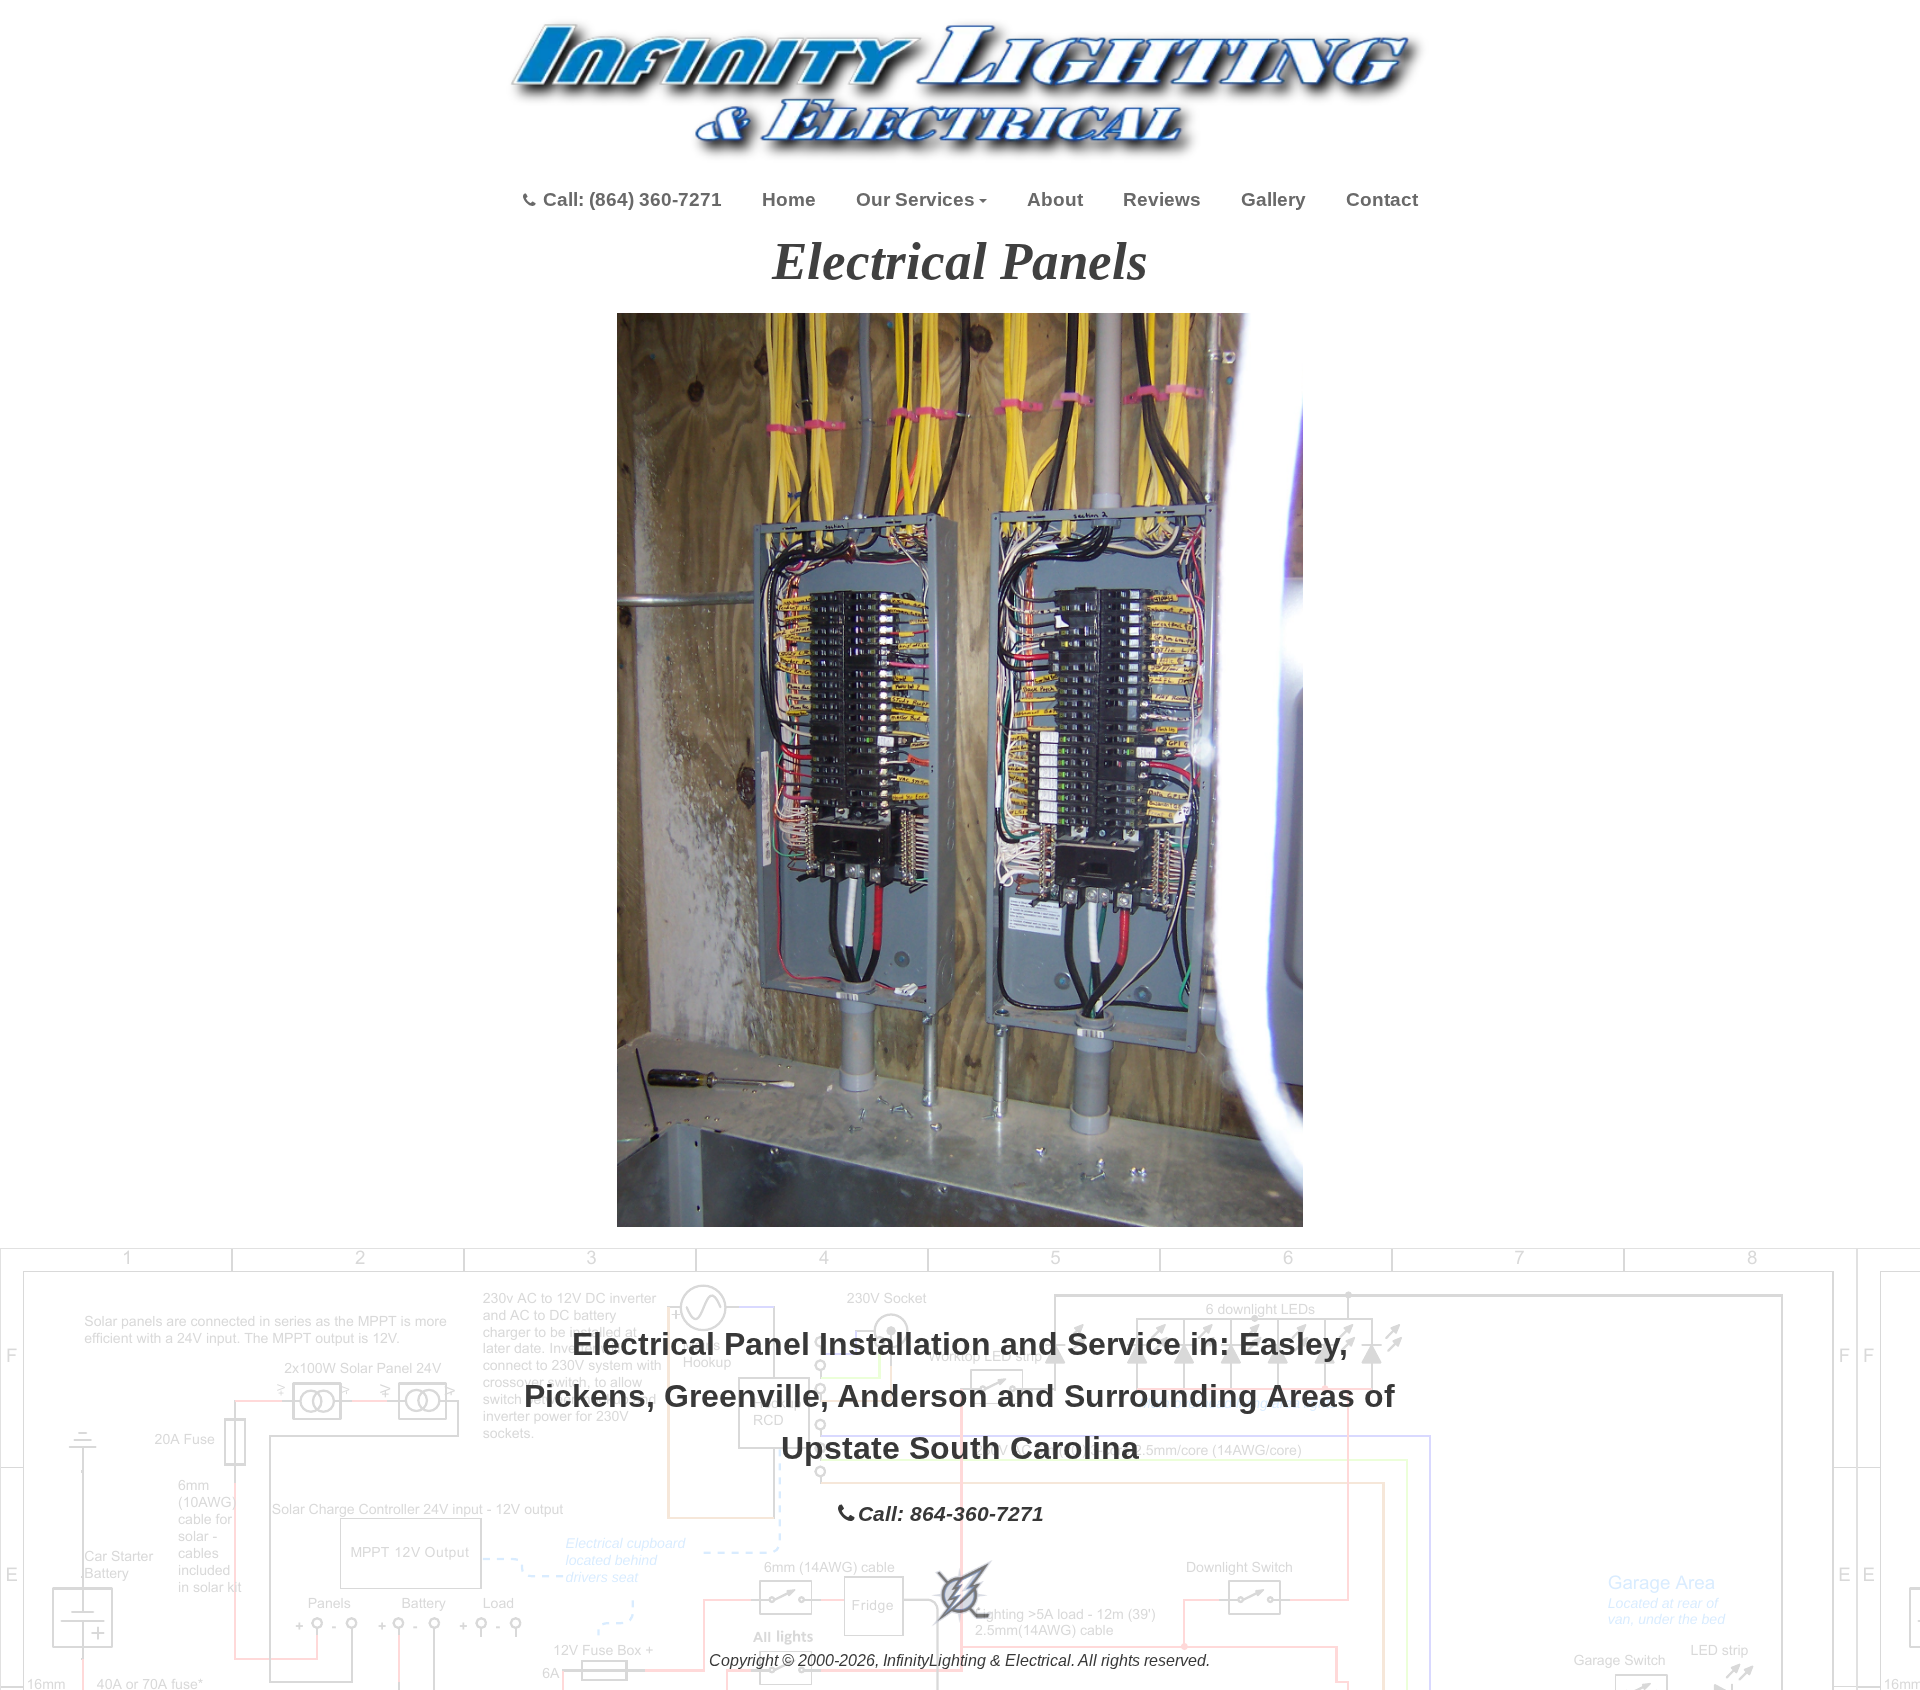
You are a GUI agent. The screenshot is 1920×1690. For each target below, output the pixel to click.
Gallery (1273, 199)
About (1055, 199)
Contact (1382, 199)
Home (789, 199)
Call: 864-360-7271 (951, 1513)
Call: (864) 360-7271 (632, 199)
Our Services (915, 199)
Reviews (1162, 199)
